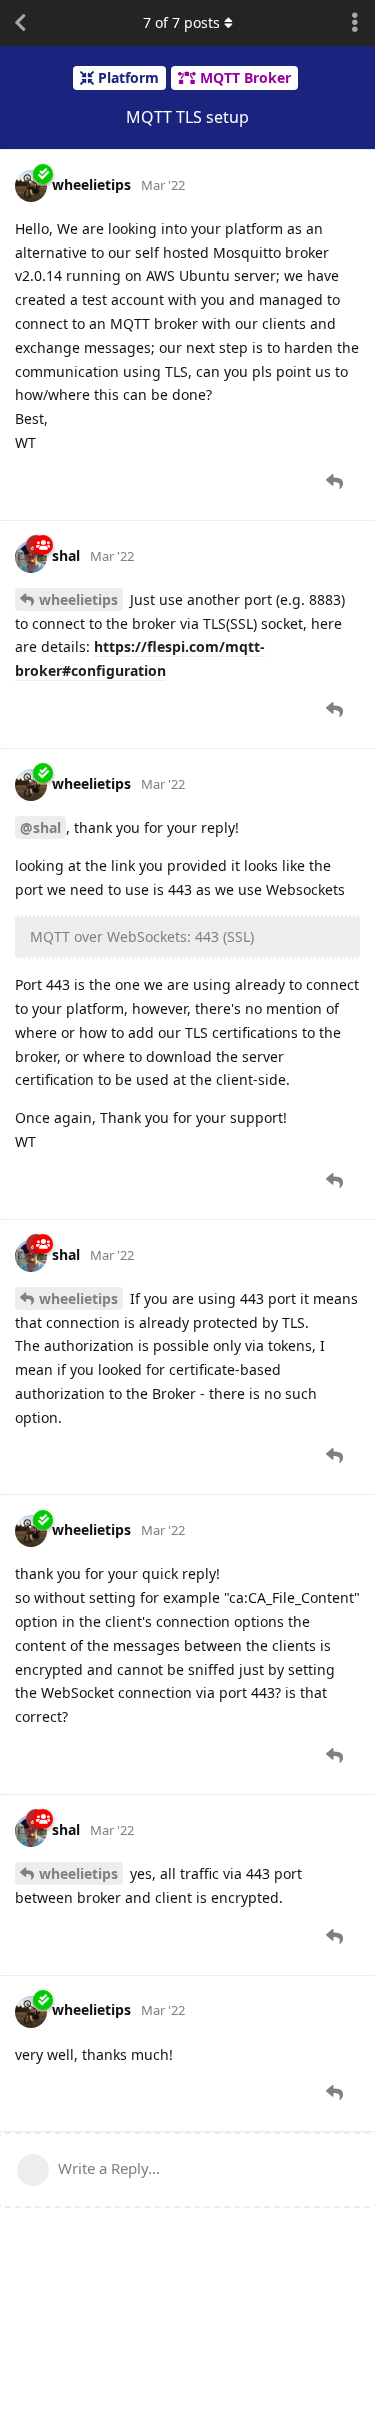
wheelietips (78, 599)
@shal (40, 827)
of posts (181, 22)
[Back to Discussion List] (20, 23)
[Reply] (336, 482)
